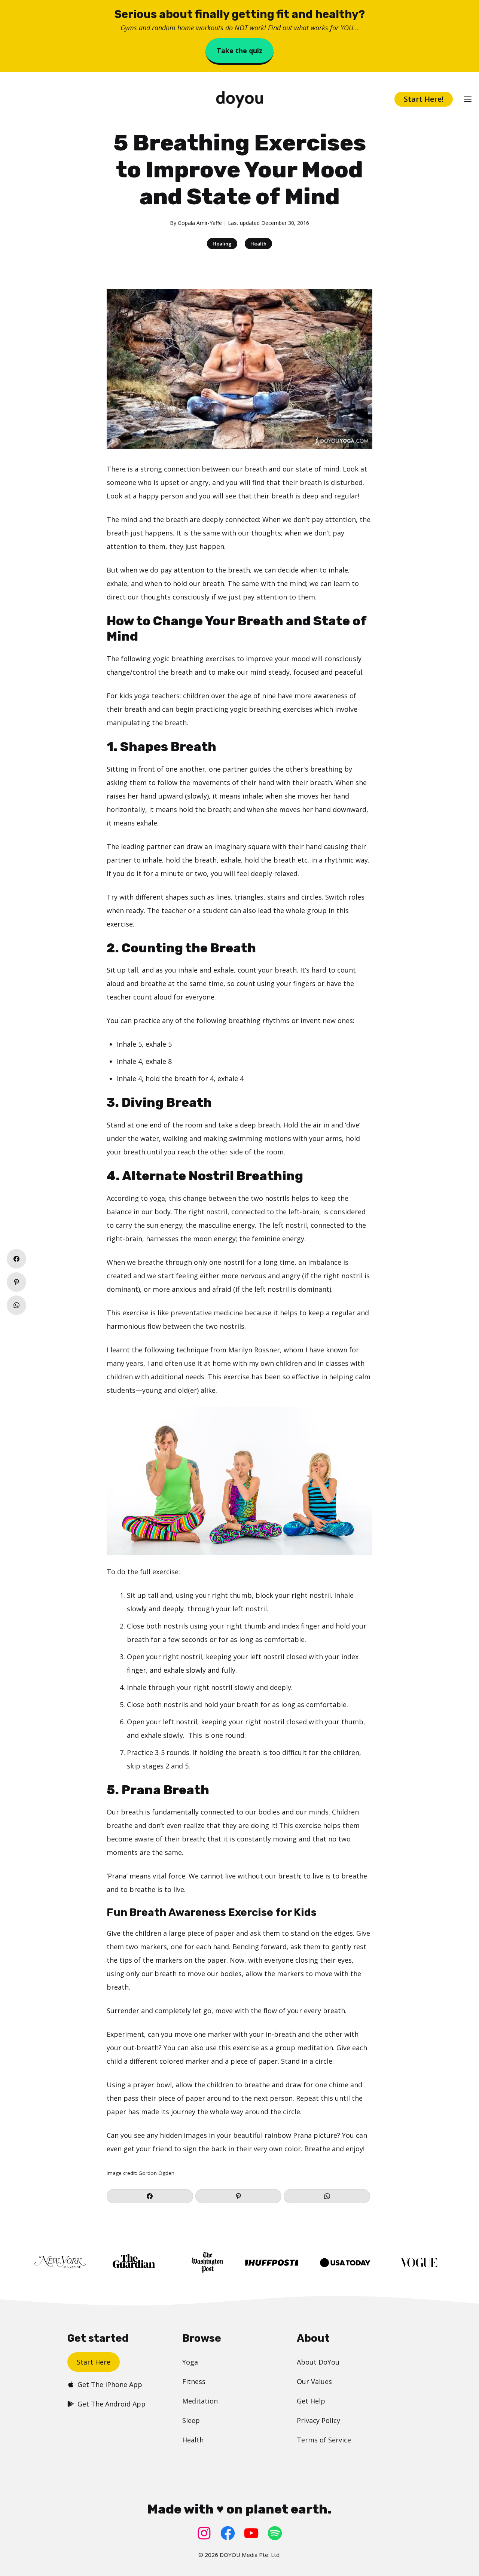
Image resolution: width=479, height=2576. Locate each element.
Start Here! (424, 99)
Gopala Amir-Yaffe (200, 223)
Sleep (191, 2420)
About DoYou (318, 2362)
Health (258, 244)
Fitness (194, 2381)
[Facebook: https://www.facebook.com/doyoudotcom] (228, 2533)
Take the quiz (239, 51)
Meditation (200, 2401)
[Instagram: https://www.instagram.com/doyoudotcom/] (204, 2533)
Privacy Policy (318, 2420)
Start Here (94, 2362)
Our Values (314, 2381)
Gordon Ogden (156, 2173)
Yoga (190, 2362)
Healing (222, 244)
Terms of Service (324, 2440)
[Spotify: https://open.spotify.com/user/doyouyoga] (275, 2533)
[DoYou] (240, 99)
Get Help (311, 2401)
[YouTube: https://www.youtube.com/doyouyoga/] (251, 2533)
